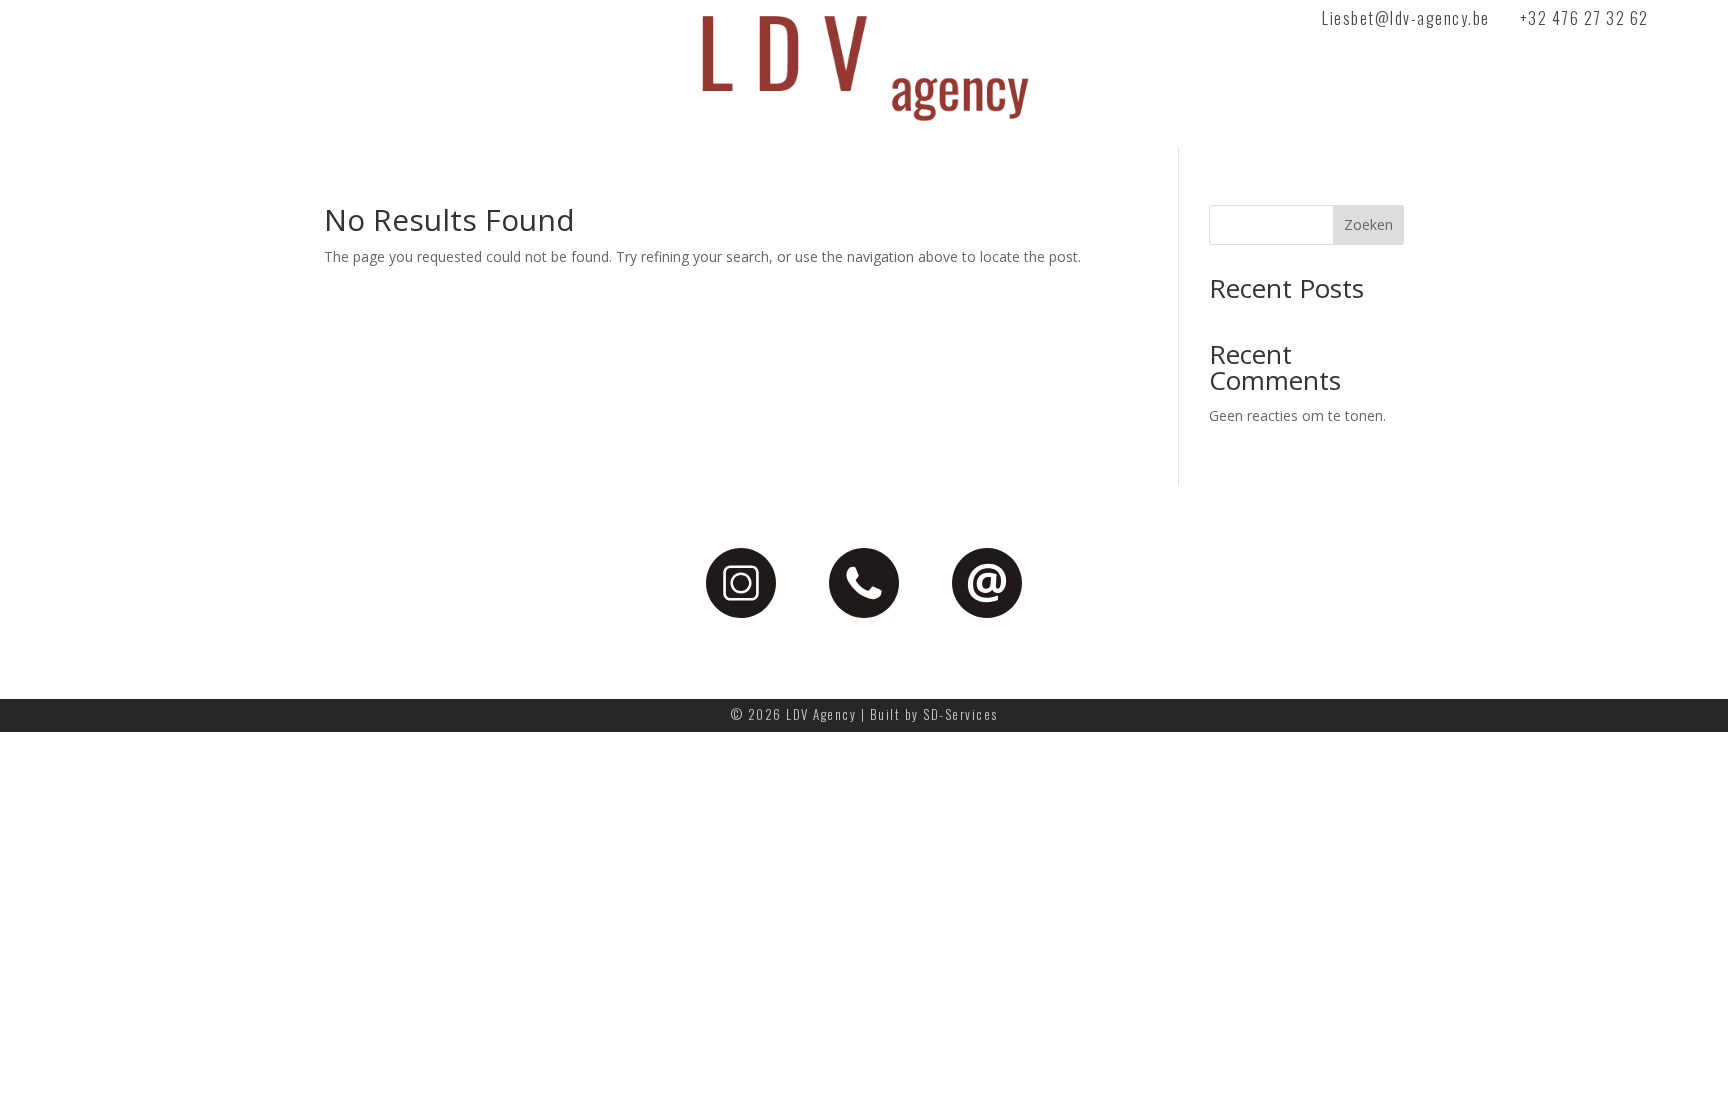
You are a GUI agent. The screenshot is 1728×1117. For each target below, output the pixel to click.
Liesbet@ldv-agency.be (1406, 18)
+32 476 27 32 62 (1584, 18)
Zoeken (1368, 224)
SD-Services (960, 714)
